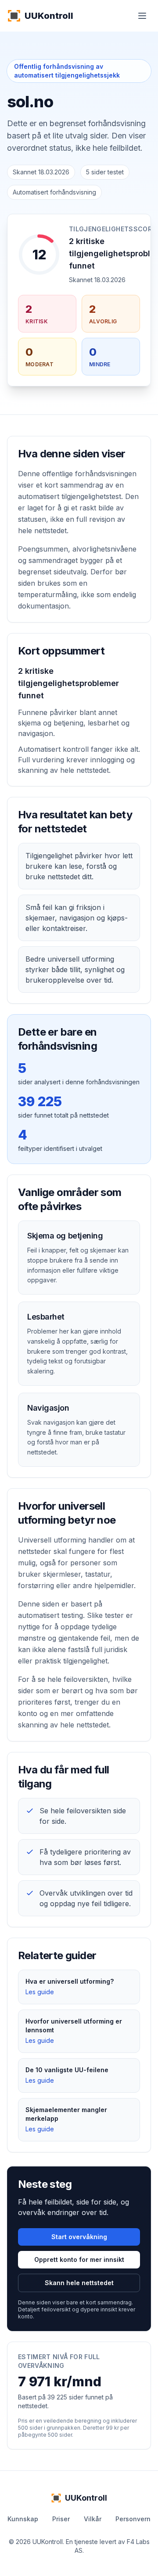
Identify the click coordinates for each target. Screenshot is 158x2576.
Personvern (133, 2519)
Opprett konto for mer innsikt (79, 2259)
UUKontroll (49, 16)
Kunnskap (23, 2519)
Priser (61, 2519)
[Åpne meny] (142, 16)
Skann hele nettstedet (79, 2283)
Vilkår (93, 2519)
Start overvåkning (79, 2237)
